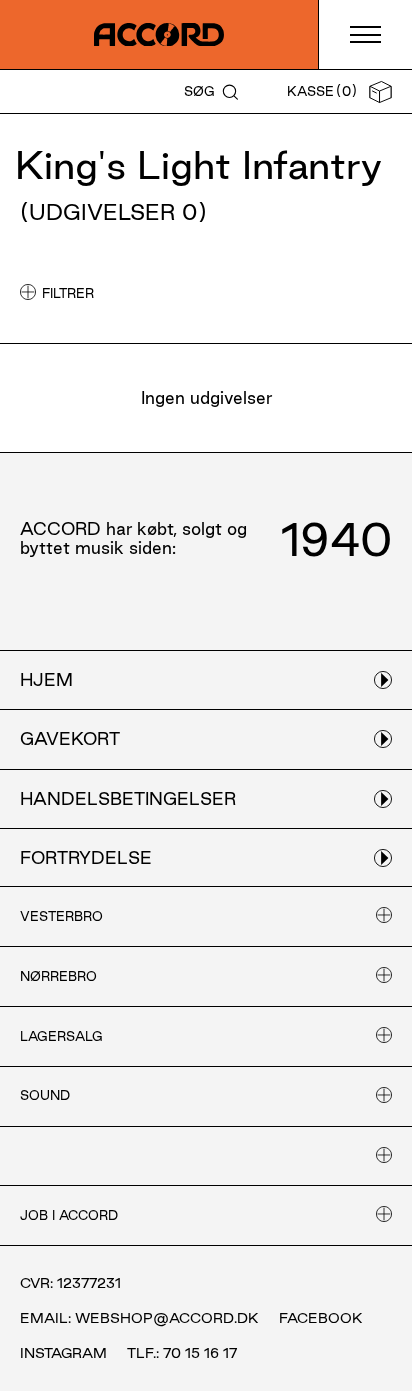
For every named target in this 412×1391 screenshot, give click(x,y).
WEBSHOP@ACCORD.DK (167, 1318)
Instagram (63, 1353)
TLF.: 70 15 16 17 (182, 1353)
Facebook (321, 1318)
